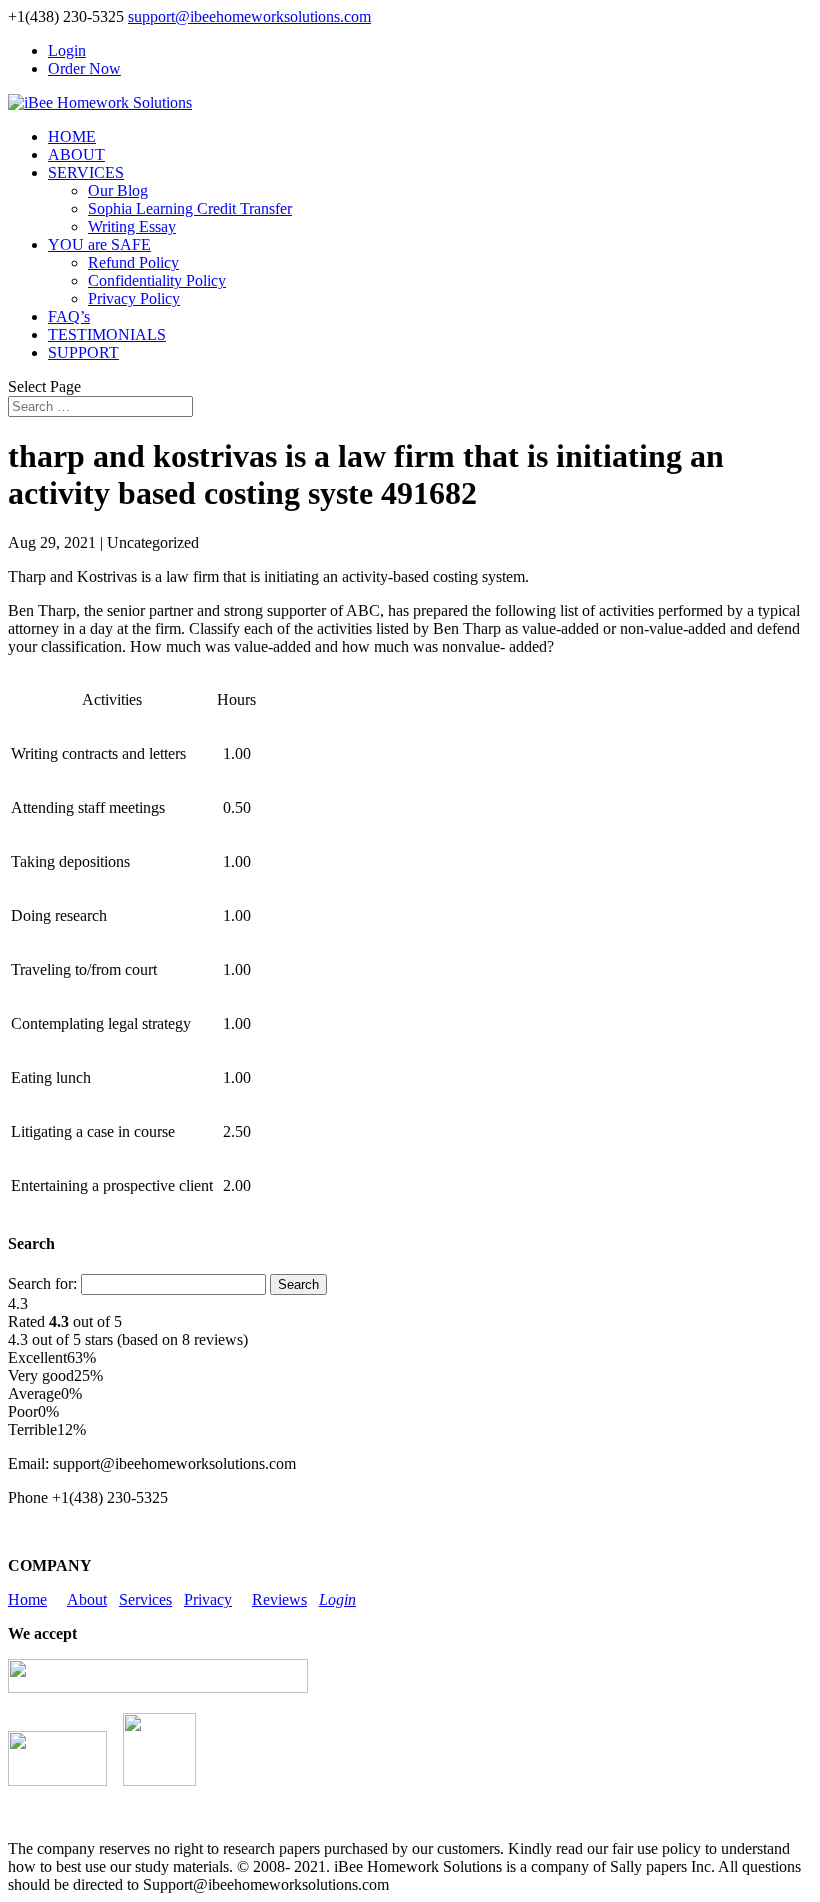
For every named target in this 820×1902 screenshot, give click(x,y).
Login (67, 50)
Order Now (84, 68)
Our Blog (118, 190)
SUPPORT (83, 352)
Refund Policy (133, 262)
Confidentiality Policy (157, 280)
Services (145, 1599)
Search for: (42, 1283)
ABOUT (76, 154)
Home (27, 1599)
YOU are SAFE (99, 244)
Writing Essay (132, 226)
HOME (72, 136)
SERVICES (86, 172)
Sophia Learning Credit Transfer (190, 208)
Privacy (208, 1599)
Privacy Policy (134, 298)
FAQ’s (69, 316)
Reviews (279, 1599)
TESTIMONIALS (107, 334)
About (87, 1599)
